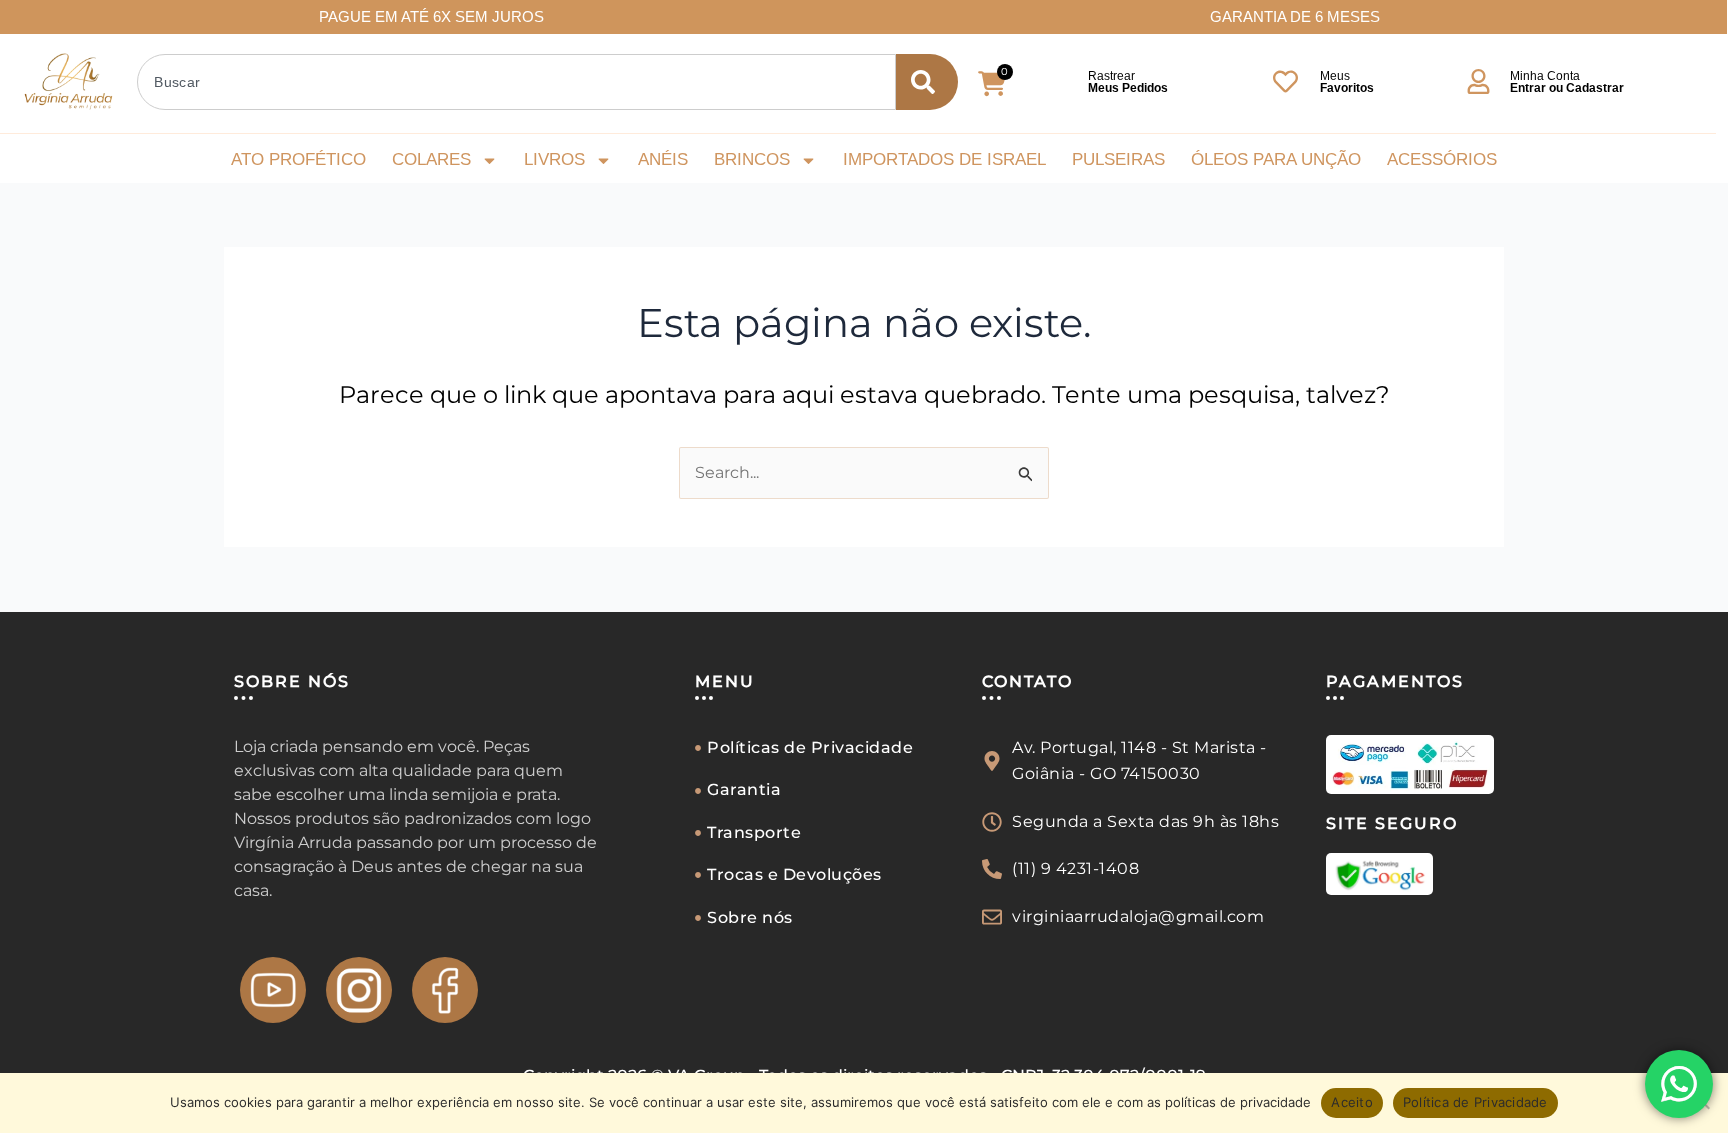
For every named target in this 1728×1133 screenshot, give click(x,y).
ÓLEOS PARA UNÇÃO (1276, 159)
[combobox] (516, 82)
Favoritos (1347, 88)
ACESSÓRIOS (1442, 159)
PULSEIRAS (1118, 159)
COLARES (431, 159)
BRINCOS (752, 159)
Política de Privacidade (1475, 1102)
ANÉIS (663, 159)
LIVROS (554, 159)
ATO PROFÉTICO (298, 159)
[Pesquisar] (927, 82)
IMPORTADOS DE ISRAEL (944, 159)
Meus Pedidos (1128, 88)
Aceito (1352, 1102)
